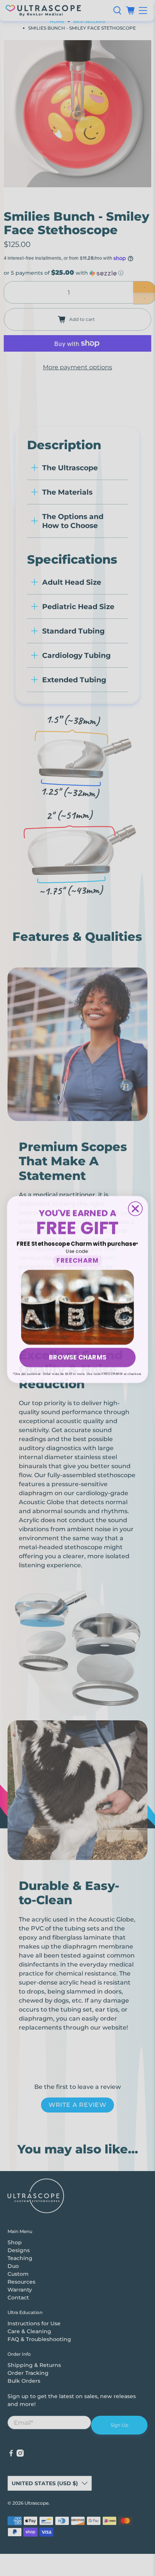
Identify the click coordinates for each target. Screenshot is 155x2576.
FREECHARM (77, 1259)
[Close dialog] (135, 1207)
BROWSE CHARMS (77, 1356)
